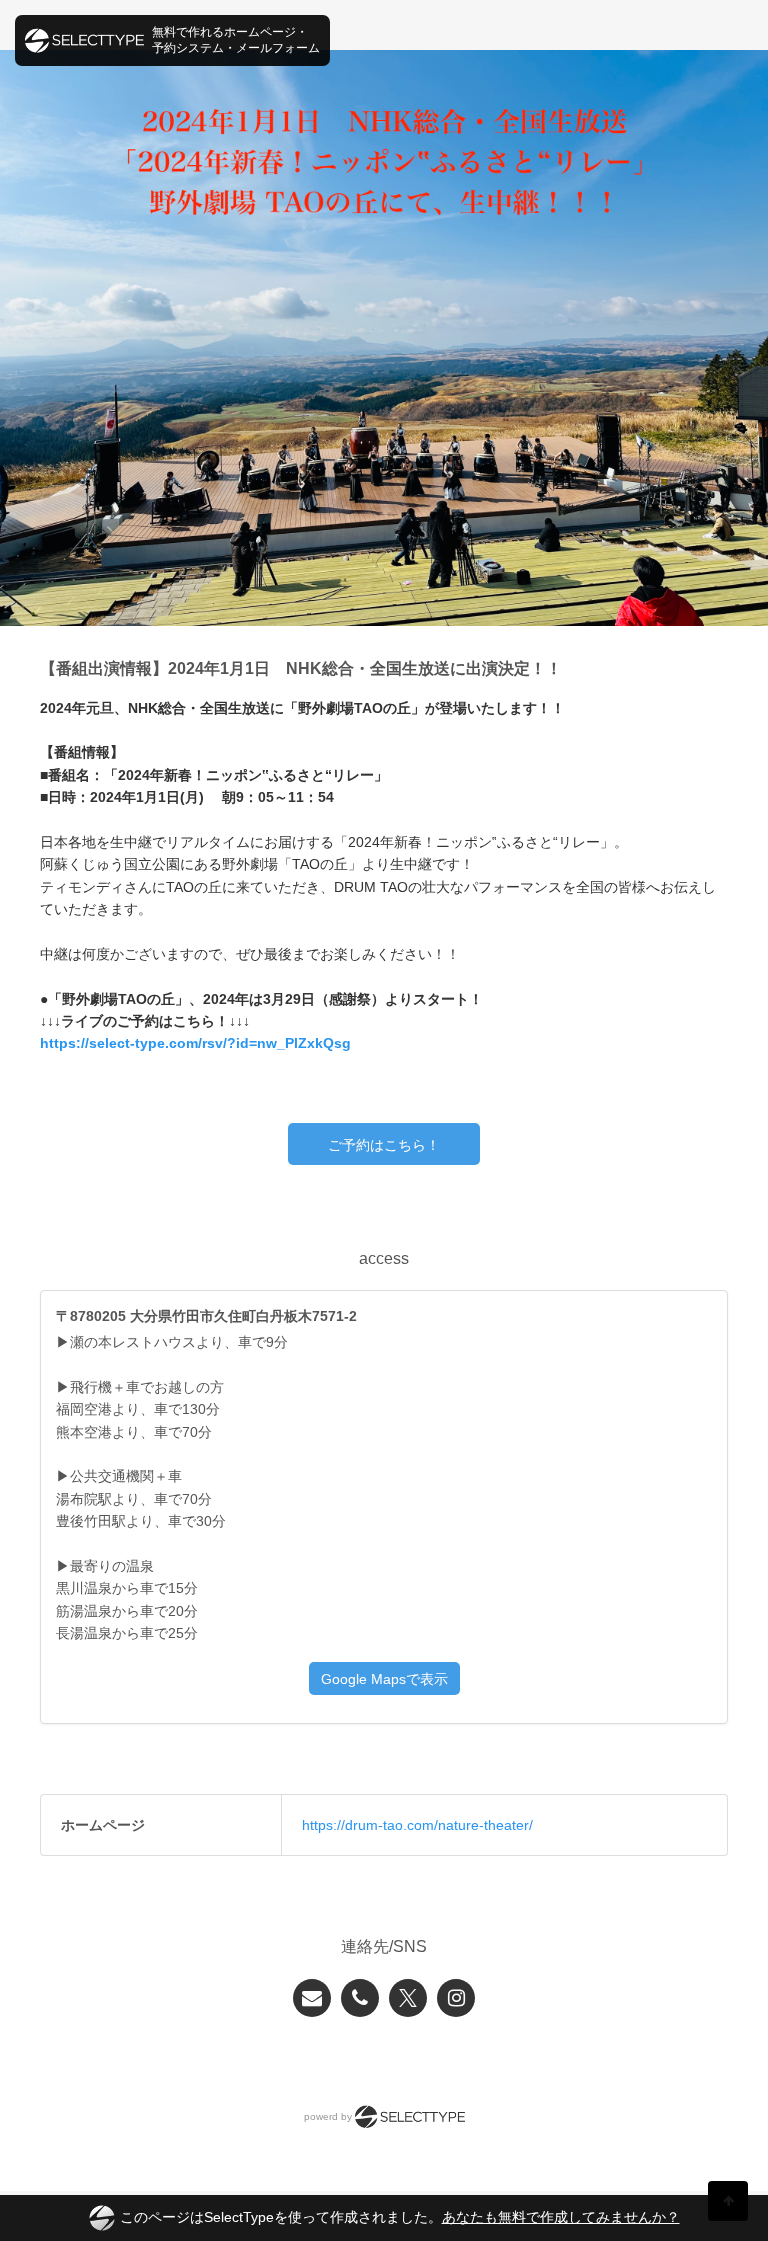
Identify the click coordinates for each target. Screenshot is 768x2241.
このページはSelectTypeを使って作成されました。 (400, 2217)
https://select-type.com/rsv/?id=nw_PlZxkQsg (195, 1043)
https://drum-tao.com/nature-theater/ (417, 1825)
